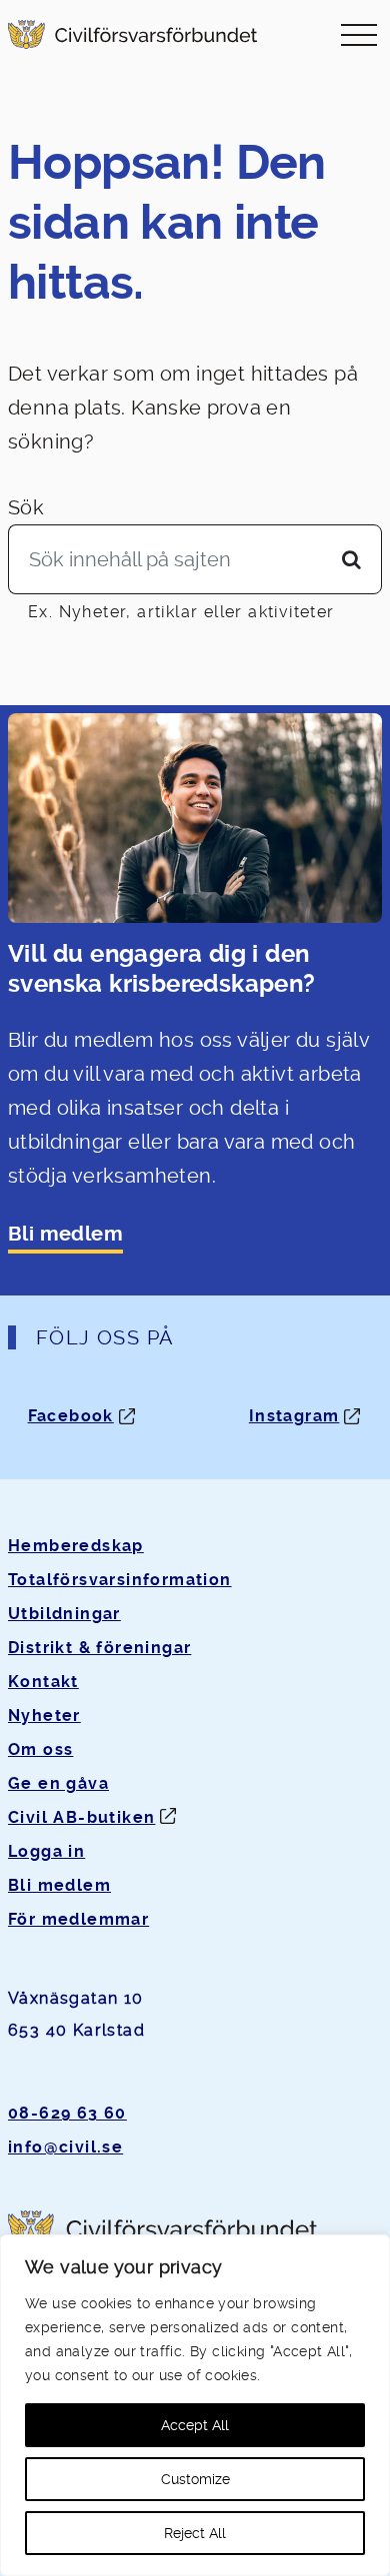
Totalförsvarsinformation (120, 1580)
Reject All (195, 2533)
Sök (26, 507)
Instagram (294, 1416)
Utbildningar (64, 1614)
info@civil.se (65, 2147)
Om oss (40, 1749)
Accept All (195, 2425)
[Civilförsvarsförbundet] (132, 34)
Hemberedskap (76, 1546)
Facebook (71, 1416)
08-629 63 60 (67, 2113)
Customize (195, 2479)
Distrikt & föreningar (99, 1648)
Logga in (46, 1851)
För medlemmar (78, 1919)
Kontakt (43, 1682)
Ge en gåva (58, 1783)
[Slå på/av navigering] (359, 34)
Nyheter (44, 1716)
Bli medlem (65, 1234)
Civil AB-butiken (81, 1817)
